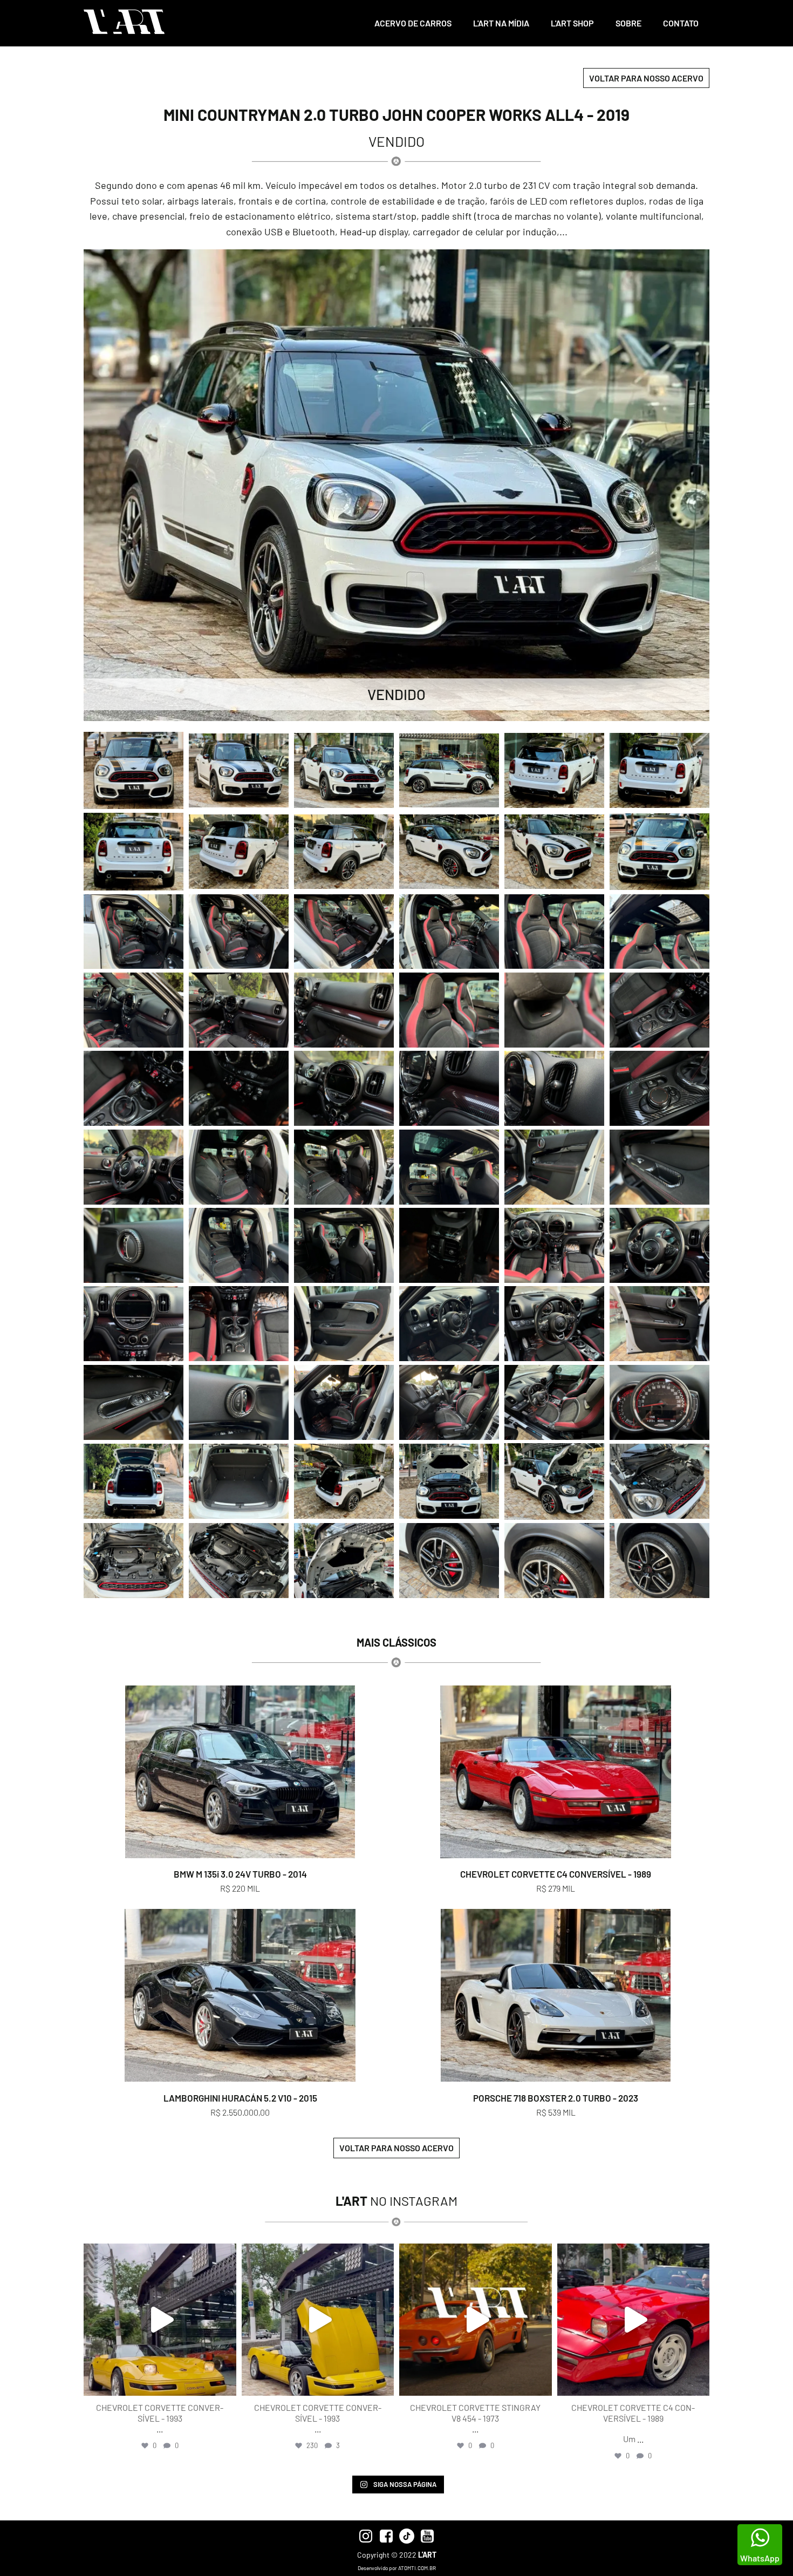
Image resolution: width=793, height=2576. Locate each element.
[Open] (160, 2320)
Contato (681, 23)
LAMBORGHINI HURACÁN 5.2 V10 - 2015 (240, 2098)
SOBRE (628, 23)
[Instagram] (225, 2383)
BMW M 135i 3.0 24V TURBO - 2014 (240, 1874)
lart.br (158, 2254)
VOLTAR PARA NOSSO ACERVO (646, 78)
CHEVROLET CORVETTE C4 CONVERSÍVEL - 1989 (556, 1874)
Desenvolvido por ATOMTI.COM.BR (397, 2568)
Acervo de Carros (413, 23)
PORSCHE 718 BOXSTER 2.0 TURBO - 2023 (556, 2098)
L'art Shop (572, 23)
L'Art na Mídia (501, 23)
